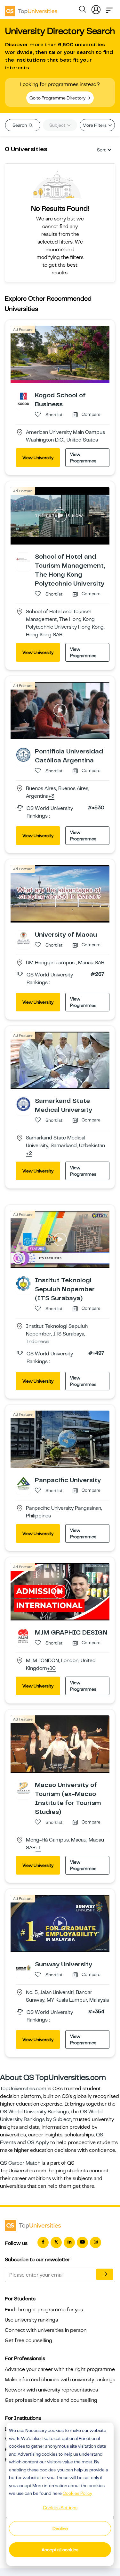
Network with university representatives (51, 2390)
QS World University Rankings (34, 2112)
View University (38, 458)
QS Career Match (20, 2163)
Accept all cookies (60, 2550)
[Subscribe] (105, 2274)
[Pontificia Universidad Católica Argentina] (23, 754)
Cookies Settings (60, 2508)
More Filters (95, 125)
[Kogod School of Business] (23, 398)
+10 (51, 1669)
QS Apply (38, 2142)
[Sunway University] (23, 1967)
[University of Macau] (23, 938)
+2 (29, 1154)
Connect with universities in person (46, 2330)
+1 (38, 1848)
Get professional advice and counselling (51, 2400)
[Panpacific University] (23, 1483)
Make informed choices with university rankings (60, 2380)
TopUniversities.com (23, 2089)
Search (20, 125)
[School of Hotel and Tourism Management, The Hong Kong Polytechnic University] (23, 560)
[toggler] (109, 8)
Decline (60, 2529)
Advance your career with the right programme (60, 2369)
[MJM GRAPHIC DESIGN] (23, 1636)
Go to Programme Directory (58, 98)
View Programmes (83, 458)
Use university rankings (31, 2320)
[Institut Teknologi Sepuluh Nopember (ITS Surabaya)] (23, 1283)
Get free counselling (28, 2340)
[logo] (31, 9)
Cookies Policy (77, 2493)
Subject (58, 125)
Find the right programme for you (44, 2310)
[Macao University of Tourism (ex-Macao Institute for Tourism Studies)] (23, 1788)
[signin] (96, 8)
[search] (83, 10)
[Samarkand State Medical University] (23, 1104)
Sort (101, 150)
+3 (51, 796)
